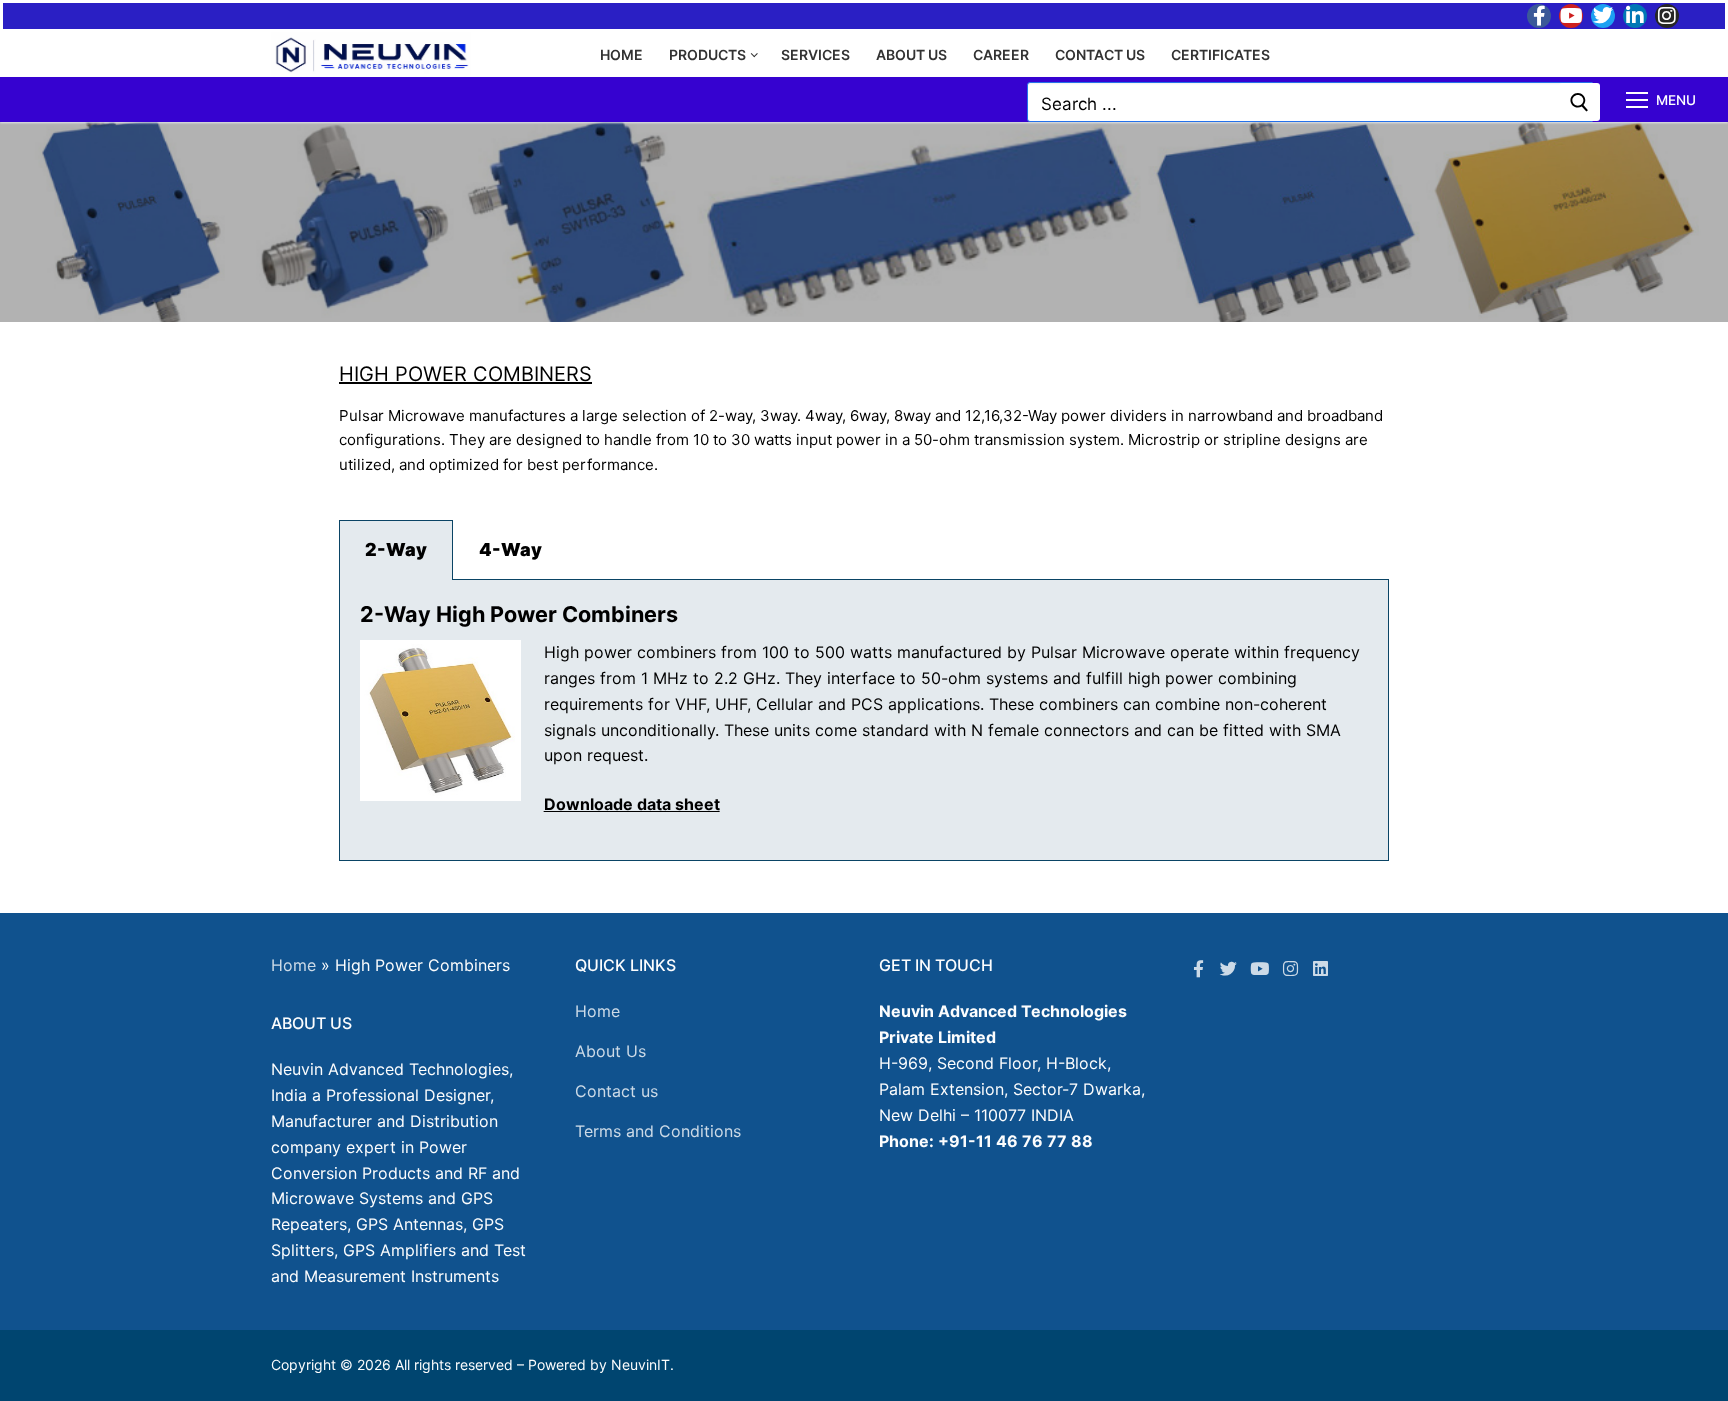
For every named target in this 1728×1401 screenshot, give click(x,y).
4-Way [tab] (510, 549)
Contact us (616, 1091)
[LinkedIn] (1635, 16)
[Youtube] (1571, 16)
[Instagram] (1667, 16)
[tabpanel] (864, 720)
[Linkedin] (1320, 968)
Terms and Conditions (658, 1131)
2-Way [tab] (396, 549)
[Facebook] (1539, 16)
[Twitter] (1603, 16)
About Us (610, 1051)
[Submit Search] (1579, 102)
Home (293, 965)
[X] (1229, 968)
